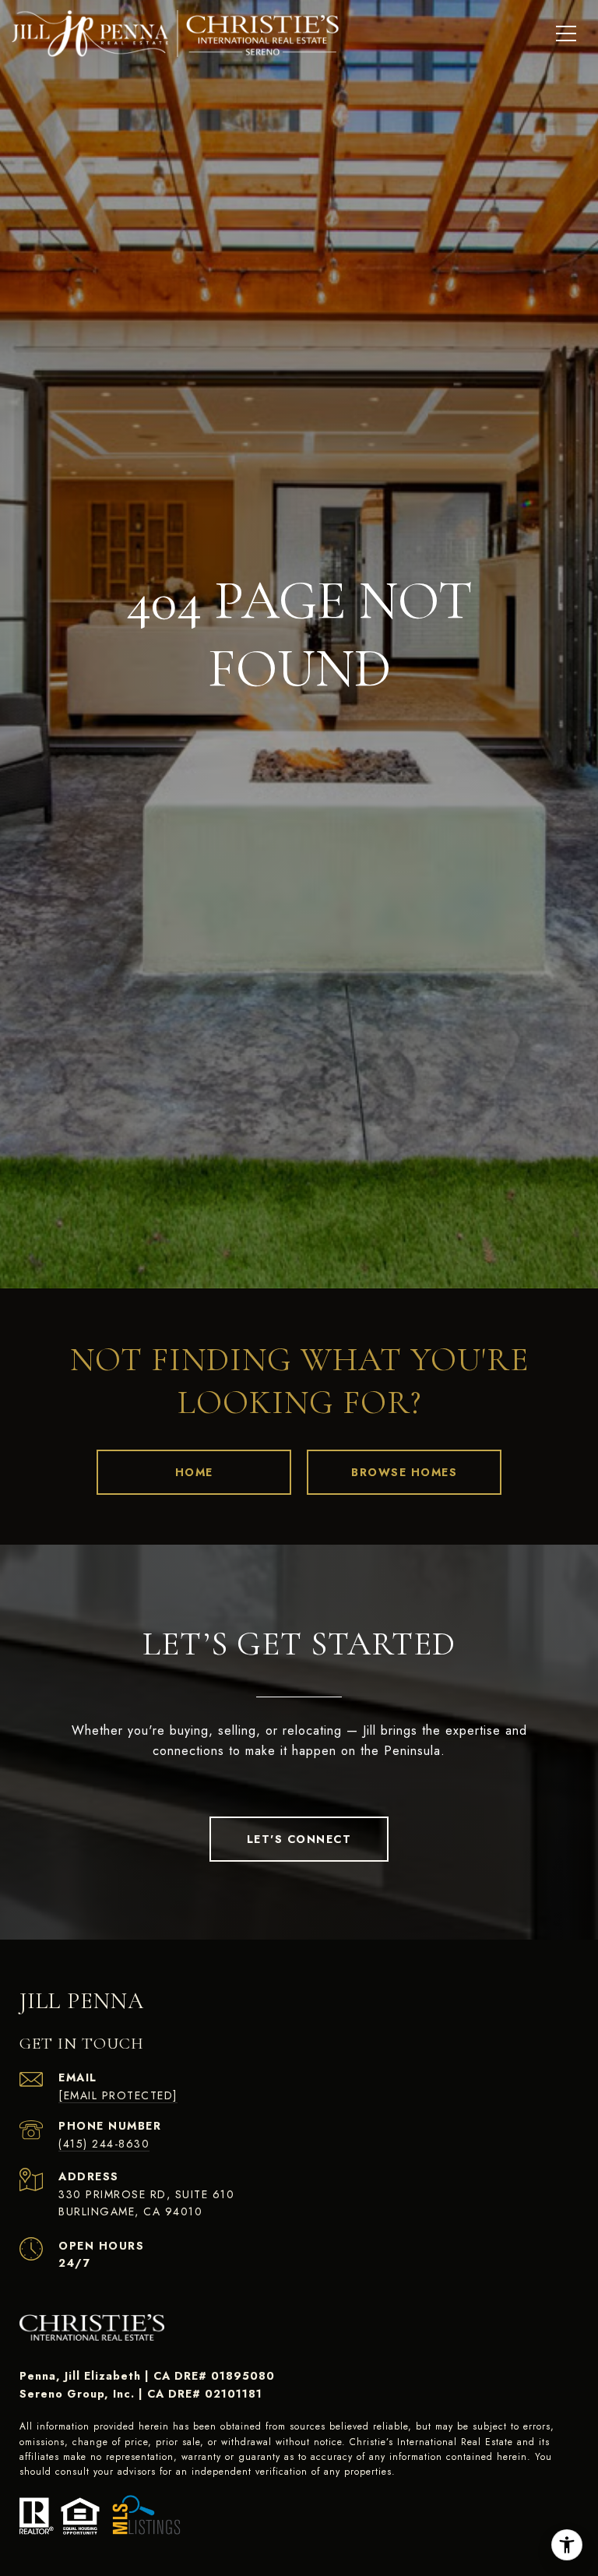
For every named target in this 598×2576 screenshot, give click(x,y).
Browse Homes (404, 1472)
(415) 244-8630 (104, 2144)
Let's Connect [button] (299, 1839)
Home (194, 1472)
